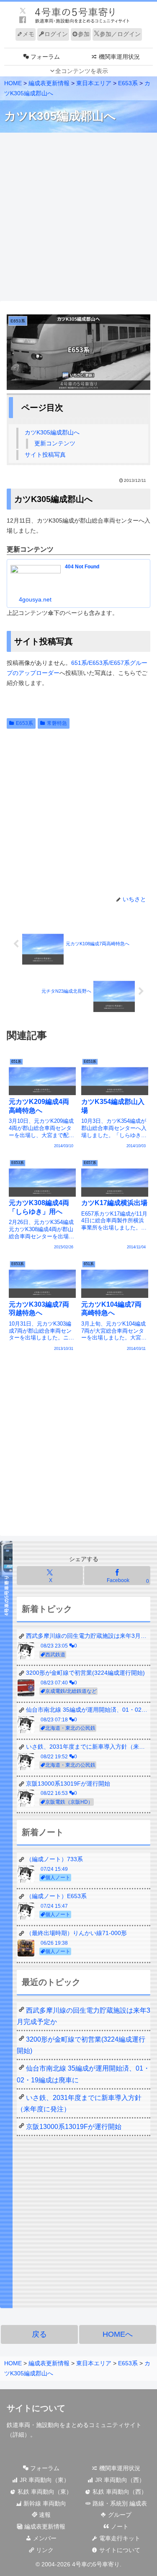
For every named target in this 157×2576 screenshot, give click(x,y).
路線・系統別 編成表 (119, 2503)
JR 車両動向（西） (119, 2480)
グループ (119, 2515)
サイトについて (119, 2550)
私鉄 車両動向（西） (119, 2492)
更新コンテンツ (55, 443)
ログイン (56, 34)
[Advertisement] (78, 217)
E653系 (24, 723)
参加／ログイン (120, 34)
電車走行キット (119, 2538)
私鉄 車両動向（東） (44, 2492)
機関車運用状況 (119, 2468)
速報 (44, 2515)
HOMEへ (118, 2334)
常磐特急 (57, 723)
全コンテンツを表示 (82, 71)
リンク (44, 2550)
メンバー (44, 2538)
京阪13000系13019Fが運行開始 (74, 2127)
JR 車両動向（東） (44, 2480)
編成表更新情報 (44, 2526)
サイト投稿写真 (45, 455)
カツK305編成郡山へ (52, 432)
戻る (39, 2334)
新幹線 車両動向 (44, 2503)
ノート (119, 2526)
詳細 (18, 2435)
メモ (28, 34)
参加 (84, 34)
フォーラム (44, 2468)
